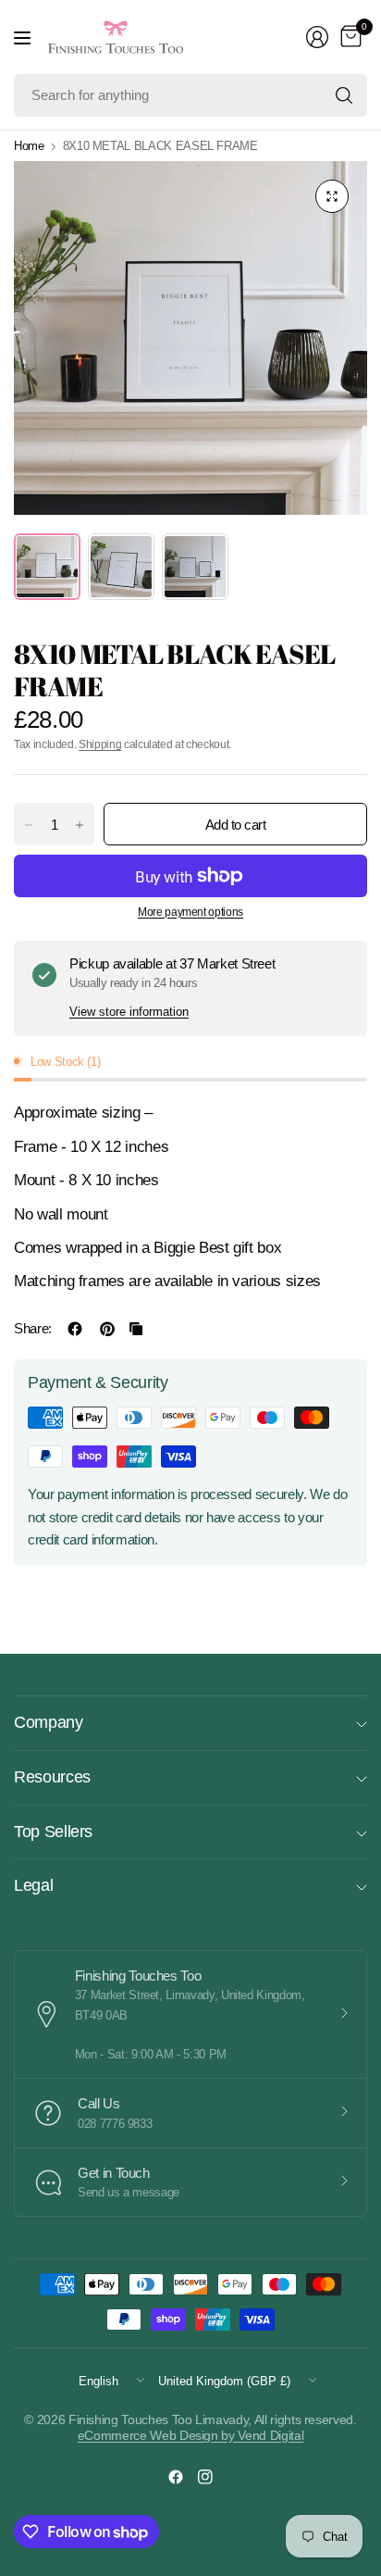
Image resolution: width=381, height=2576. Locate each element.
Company (49, 1722)
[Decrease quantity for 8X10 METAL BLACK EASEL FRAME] (29, 825)
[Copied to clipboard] (136, 1329)
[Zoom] (332, 196)
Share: (33, 1328)
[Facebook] (176, 2477)
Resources (52, 1777)
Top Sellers (53, 1832)
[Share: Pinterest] (107, 1329)
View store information (129, 1012)
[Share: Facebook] (75, 1329)
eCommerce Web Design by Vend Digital (190, 2435)
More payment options (190, 912)
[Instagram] (205, 2477)
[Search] (344, 95)
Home (29, 146)
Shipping (100, 744)
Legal (33, 1885)
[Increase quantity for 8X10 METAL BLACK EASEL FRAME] (80, 825)
